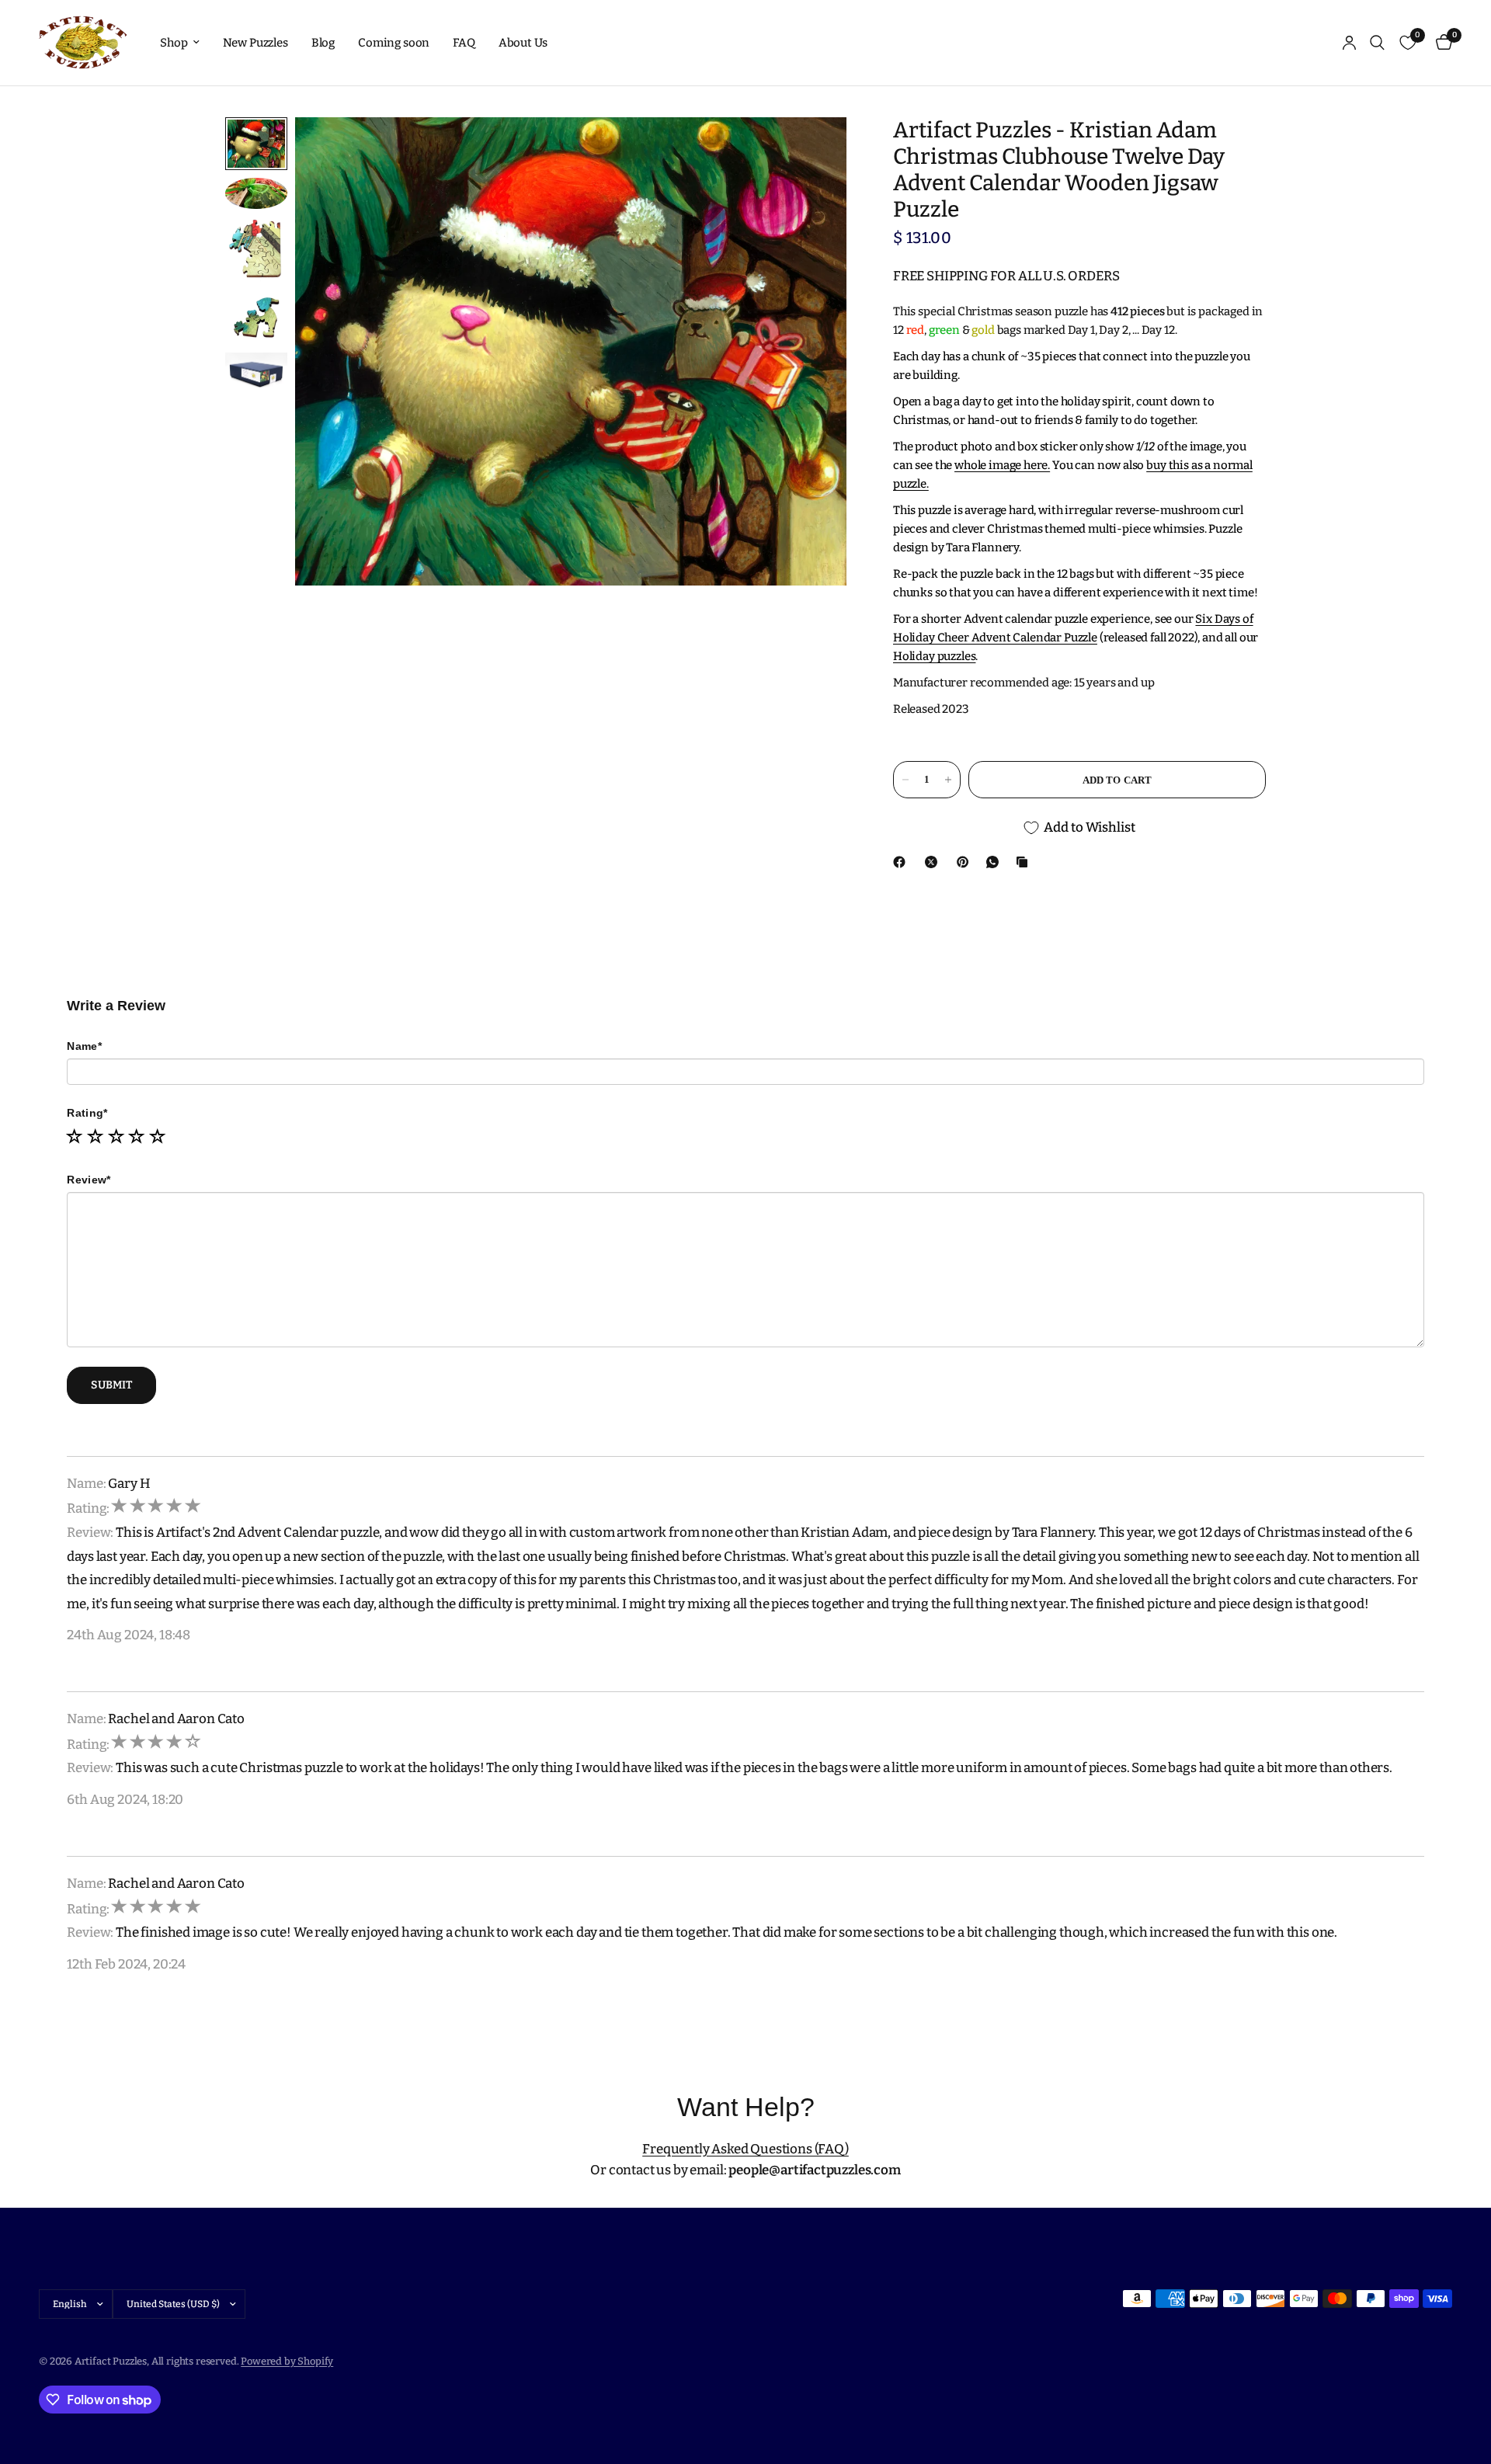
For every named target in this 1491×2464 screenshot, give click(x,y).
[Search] (1377, 43)
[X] (934, 862)
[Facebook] (902, 862)
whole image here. (1002, 465)
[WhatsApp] (996, 862)
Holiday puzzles (934, 656)
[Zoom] (814, 150)
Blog (323, 43)
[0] (1440, 43)
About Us (523, 43)
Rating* (87, 1113)
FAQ (464, 43)
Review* (89, 1180)
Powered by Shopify (287, 2361)
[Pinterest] (966, 862)
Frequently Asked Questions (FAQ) (745, 2149)
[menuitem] (179, 43)
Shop (174, 43)
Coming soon (394, 43)
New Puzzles (255, 43)
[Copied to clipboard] (1025, 862)
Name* (84, 1046)
